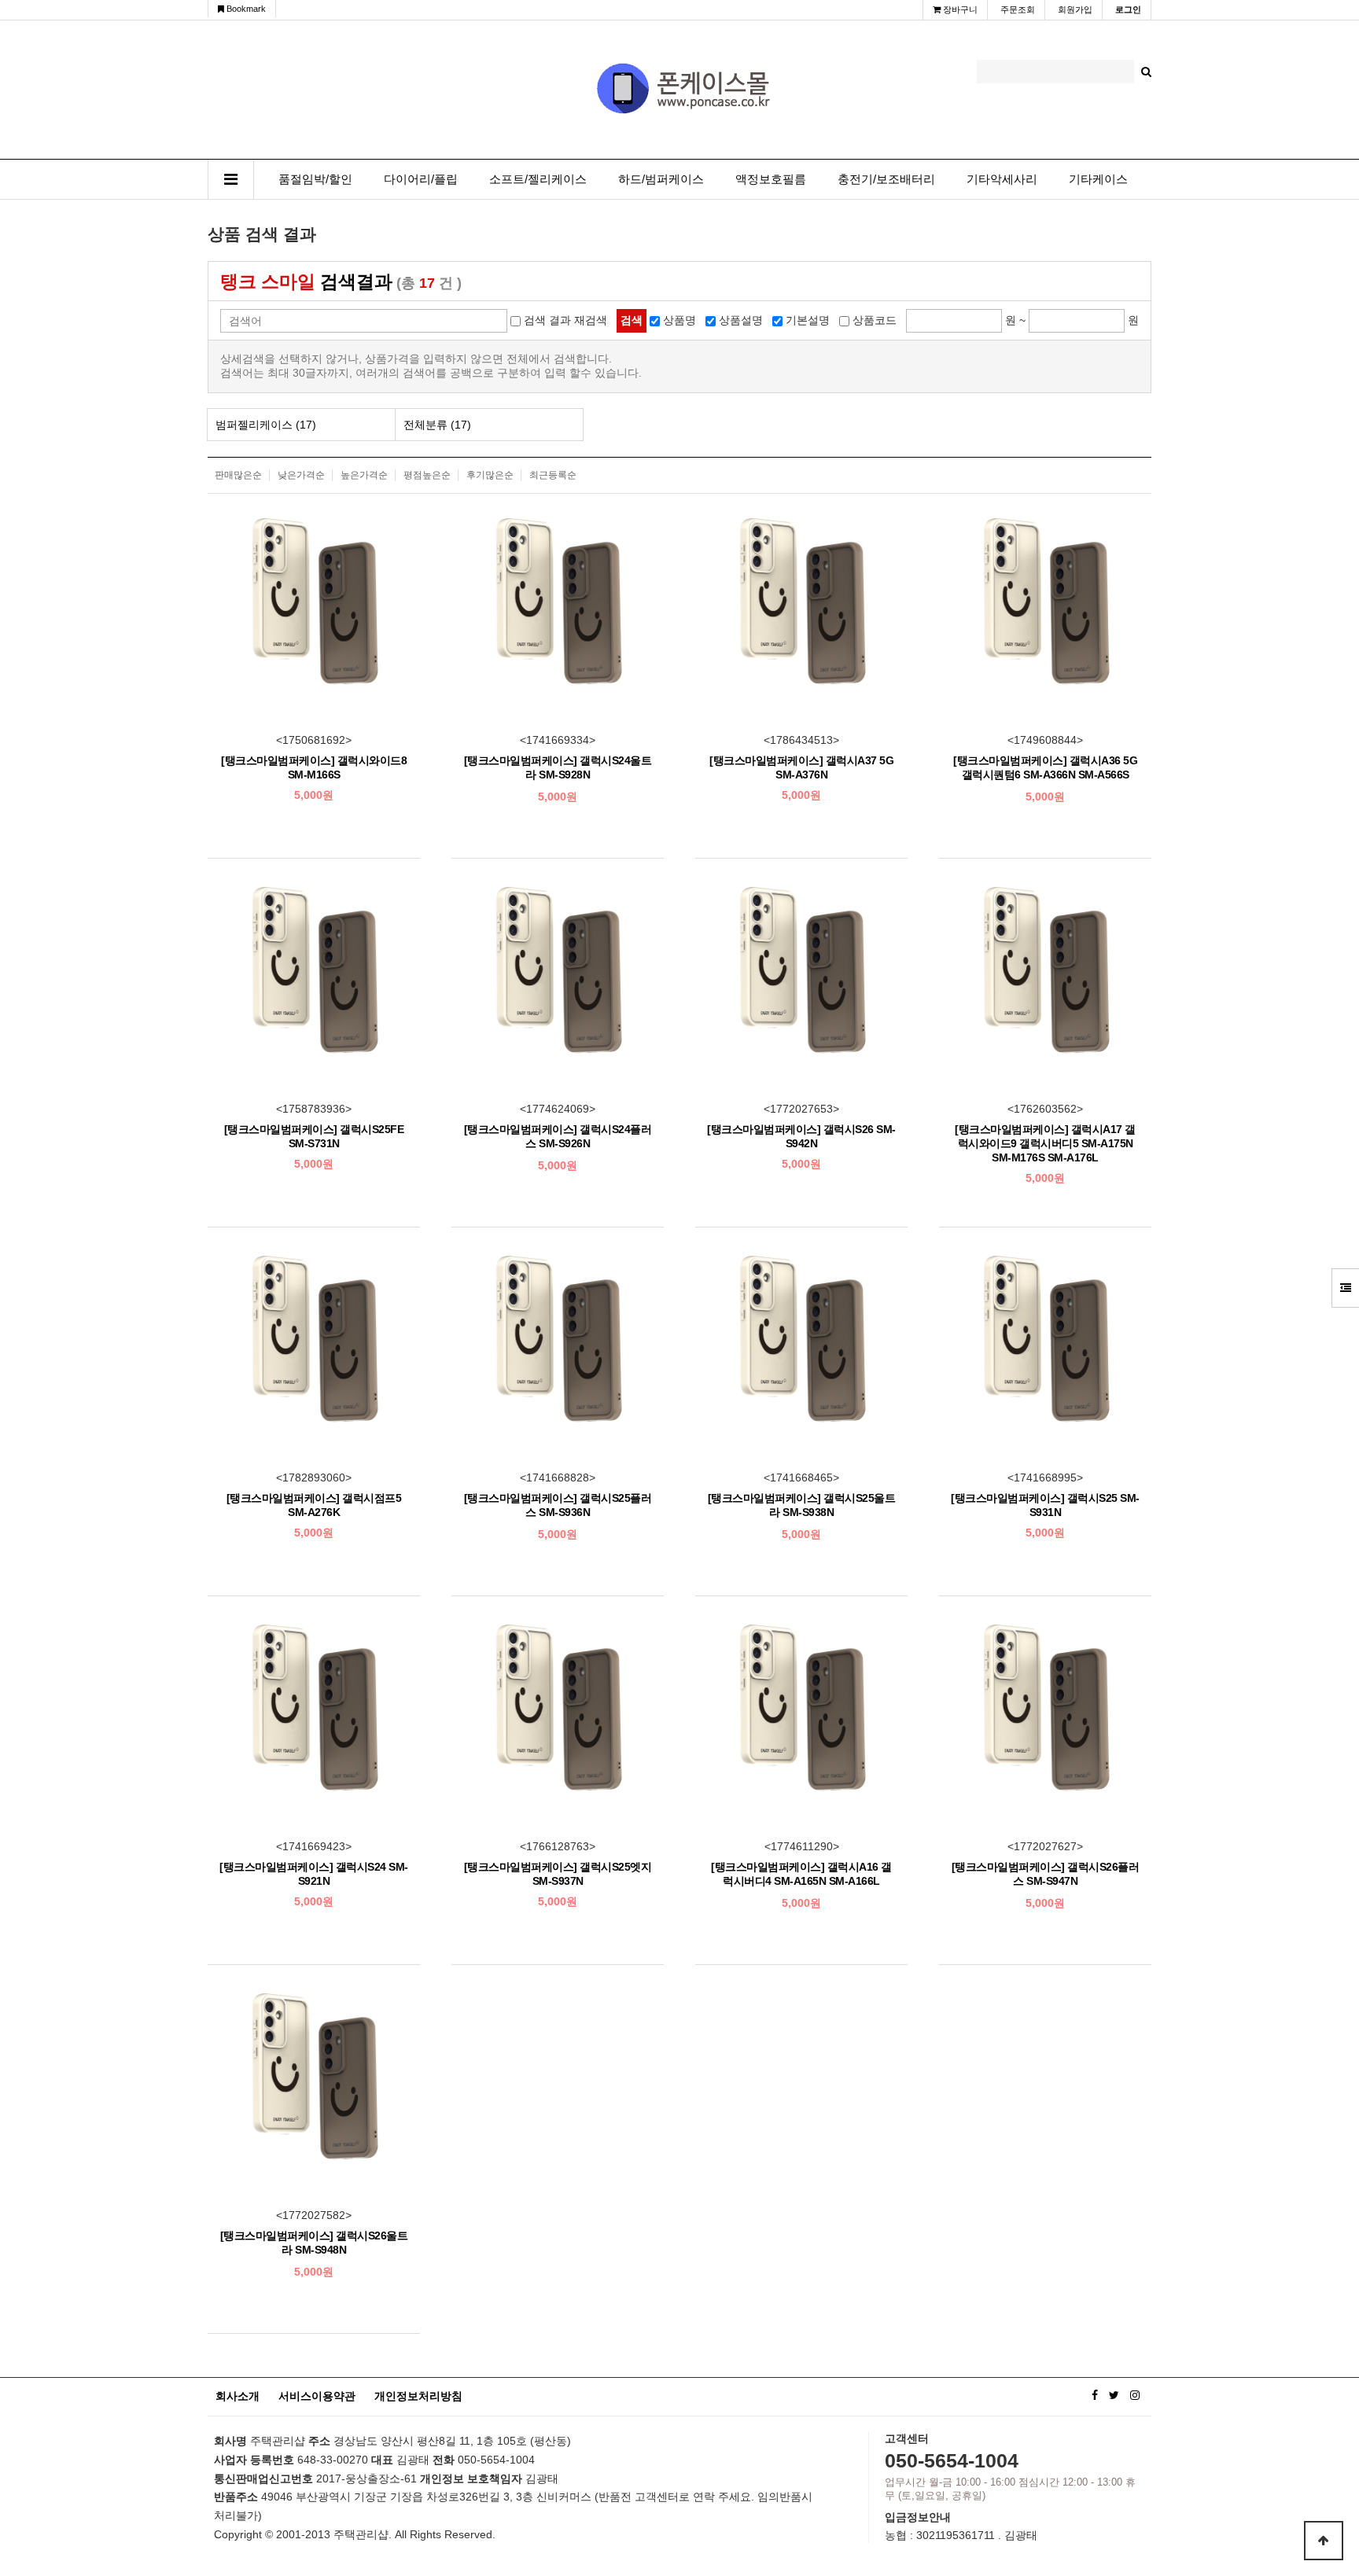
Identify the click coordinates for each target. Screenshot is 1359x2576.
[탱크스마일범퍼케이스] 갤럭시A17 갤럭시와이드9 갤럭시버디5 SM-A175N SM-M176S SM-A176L (1045, 1143)
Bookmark (245, 9)
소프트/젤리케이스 (538, 179)
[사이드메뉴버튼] (1345, 1288)
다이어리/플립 (421, 179)
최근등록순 (553, 475)
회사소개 (238, 2396)
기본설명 (808, 320)
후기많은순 (490, 475)
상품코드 (875, 320)
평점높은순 (427, 475)
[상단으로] (1324, 2541)
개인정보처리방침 (418, 2396)
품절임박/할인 (315, 179)
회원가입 (1075, 9)
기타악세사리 (1002, 179)
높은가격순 (364, 475)
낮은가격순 (301, 475)
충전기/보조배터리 (886, 179)
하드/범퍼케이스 (661, 179)
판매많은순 (238, 475)
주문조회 (1018, 9)
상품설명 (741, 320)
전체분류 (437, 425)
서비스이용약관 (317, 2396)
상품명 (679, 320)
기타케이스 (1098, 179)
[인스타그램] (1135, 2395)
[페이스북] (1095, 2395)
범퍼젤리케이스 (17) (266, 425)
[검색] (1146, 72)
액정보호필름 (771, 179)
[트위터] (1114, 2395)
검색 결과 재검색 (565, 320)
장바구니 (959, 9)
